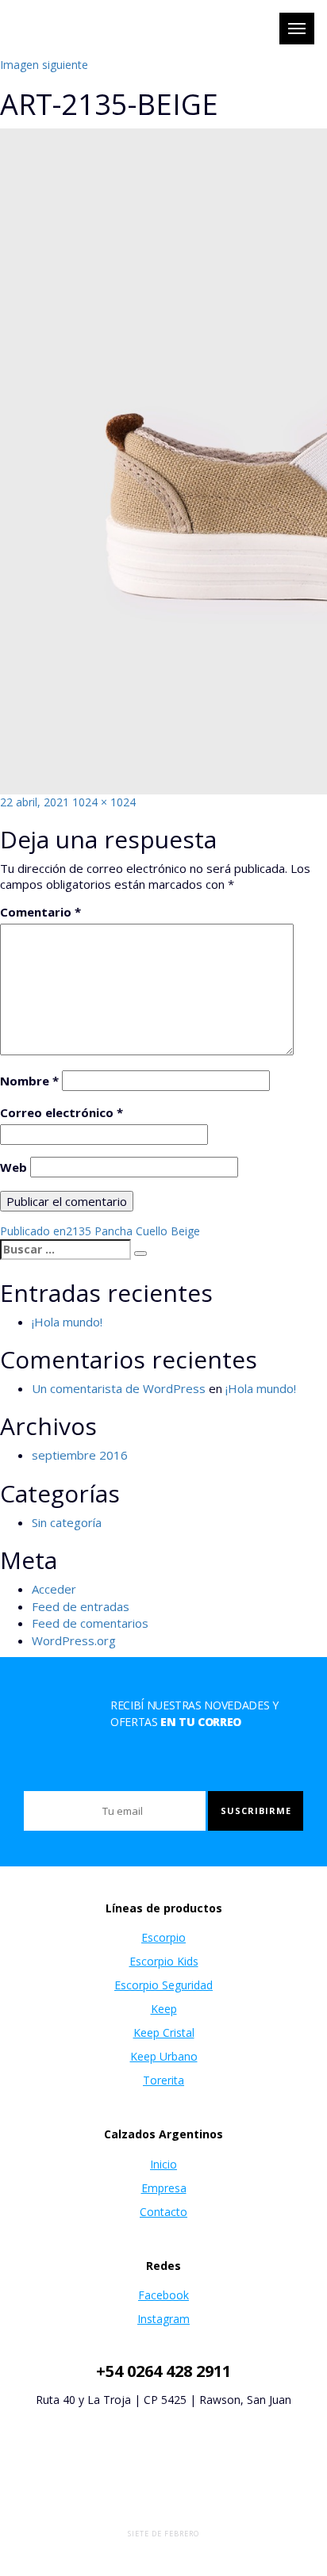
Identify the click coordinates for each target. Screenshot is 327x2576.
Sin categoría (67, 1522)
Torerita (163, 2080)
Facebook (163, 2295)
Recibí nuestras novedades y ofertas (194, 1713)
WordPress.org (74, 1640)
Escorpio (163, 1937)
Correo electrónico (62, 1112)
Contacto (163, 2212)
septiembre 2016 (80, 1455)
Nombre (29, 1081)
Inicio (163, 2164)
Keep (164, 2009)
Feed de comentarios (90, 1623)
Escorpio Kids (164, 1961)
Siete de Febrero (163, 2534)
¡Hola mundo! (67, 1322)
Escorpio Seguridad (163, 1985)
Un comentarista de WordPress (119, 1388)
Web (13, 1167)
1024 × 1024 (104, 802)
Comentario (40, 912)
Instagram (163, 2319)
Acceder (54, 1589)
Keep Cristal (164, 2032)
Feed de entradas (81, 1606)
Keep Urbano (164, 2056)
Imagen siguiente (44, 65)
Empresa (164, 2188)
